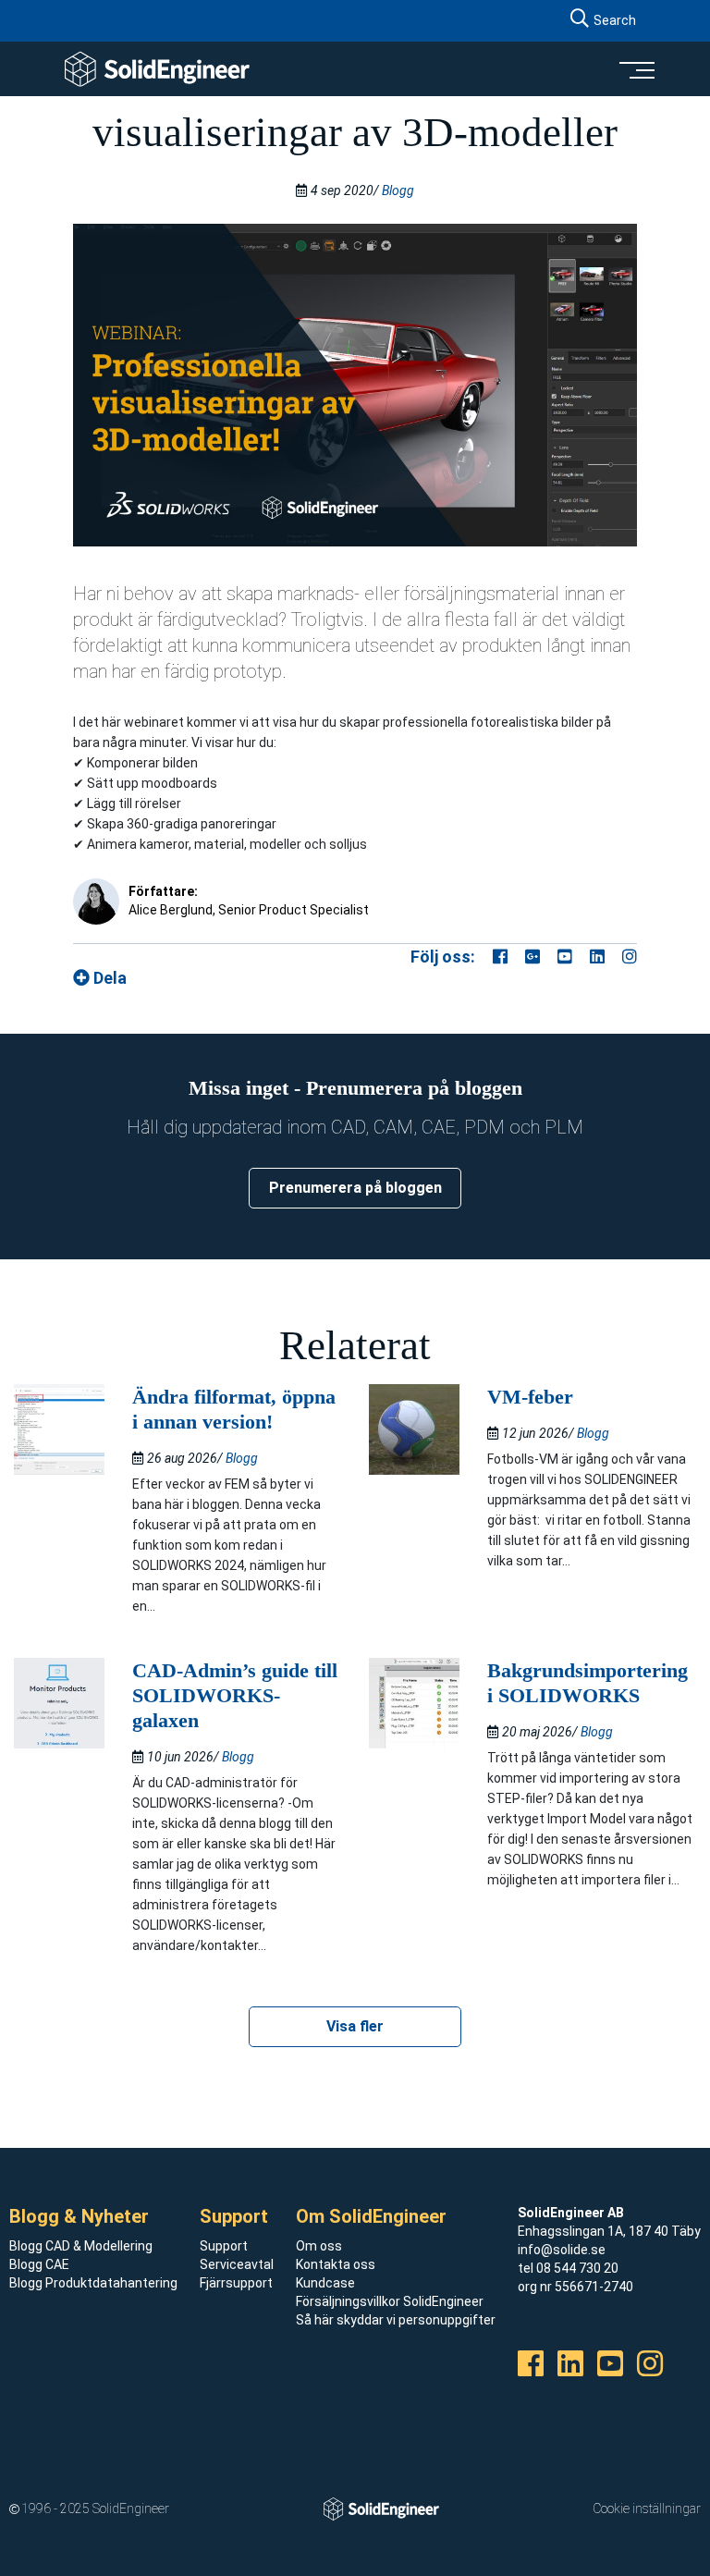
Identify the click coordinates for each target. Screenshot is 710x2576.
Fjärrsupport (236, 2283)
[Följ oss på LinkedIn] (597, 957)
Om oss (319, 2246)
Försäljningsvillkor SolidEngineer (390, 2301)
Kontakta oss (336, 2264)
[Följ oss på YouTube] (565, 957)
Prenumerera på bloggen (355, 1188)
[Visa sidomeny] (636, 69)
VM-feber (530, 1397)
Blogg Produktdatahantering (93, 2283)
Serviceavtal (237, 2264)
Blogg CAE (39, 2264)
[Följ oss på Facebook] (500, 957)
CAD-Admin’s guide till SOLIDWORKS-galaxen (235, 1695)
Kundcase (325, 2283)
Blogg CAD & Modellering (81, 2246)
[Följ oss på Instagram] (630, 957)
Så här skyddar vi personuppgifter (396, 2320)
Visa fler (355, 2026)
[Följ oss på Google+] (532, 957)
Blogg (398, 190)
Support (224, 2246)
